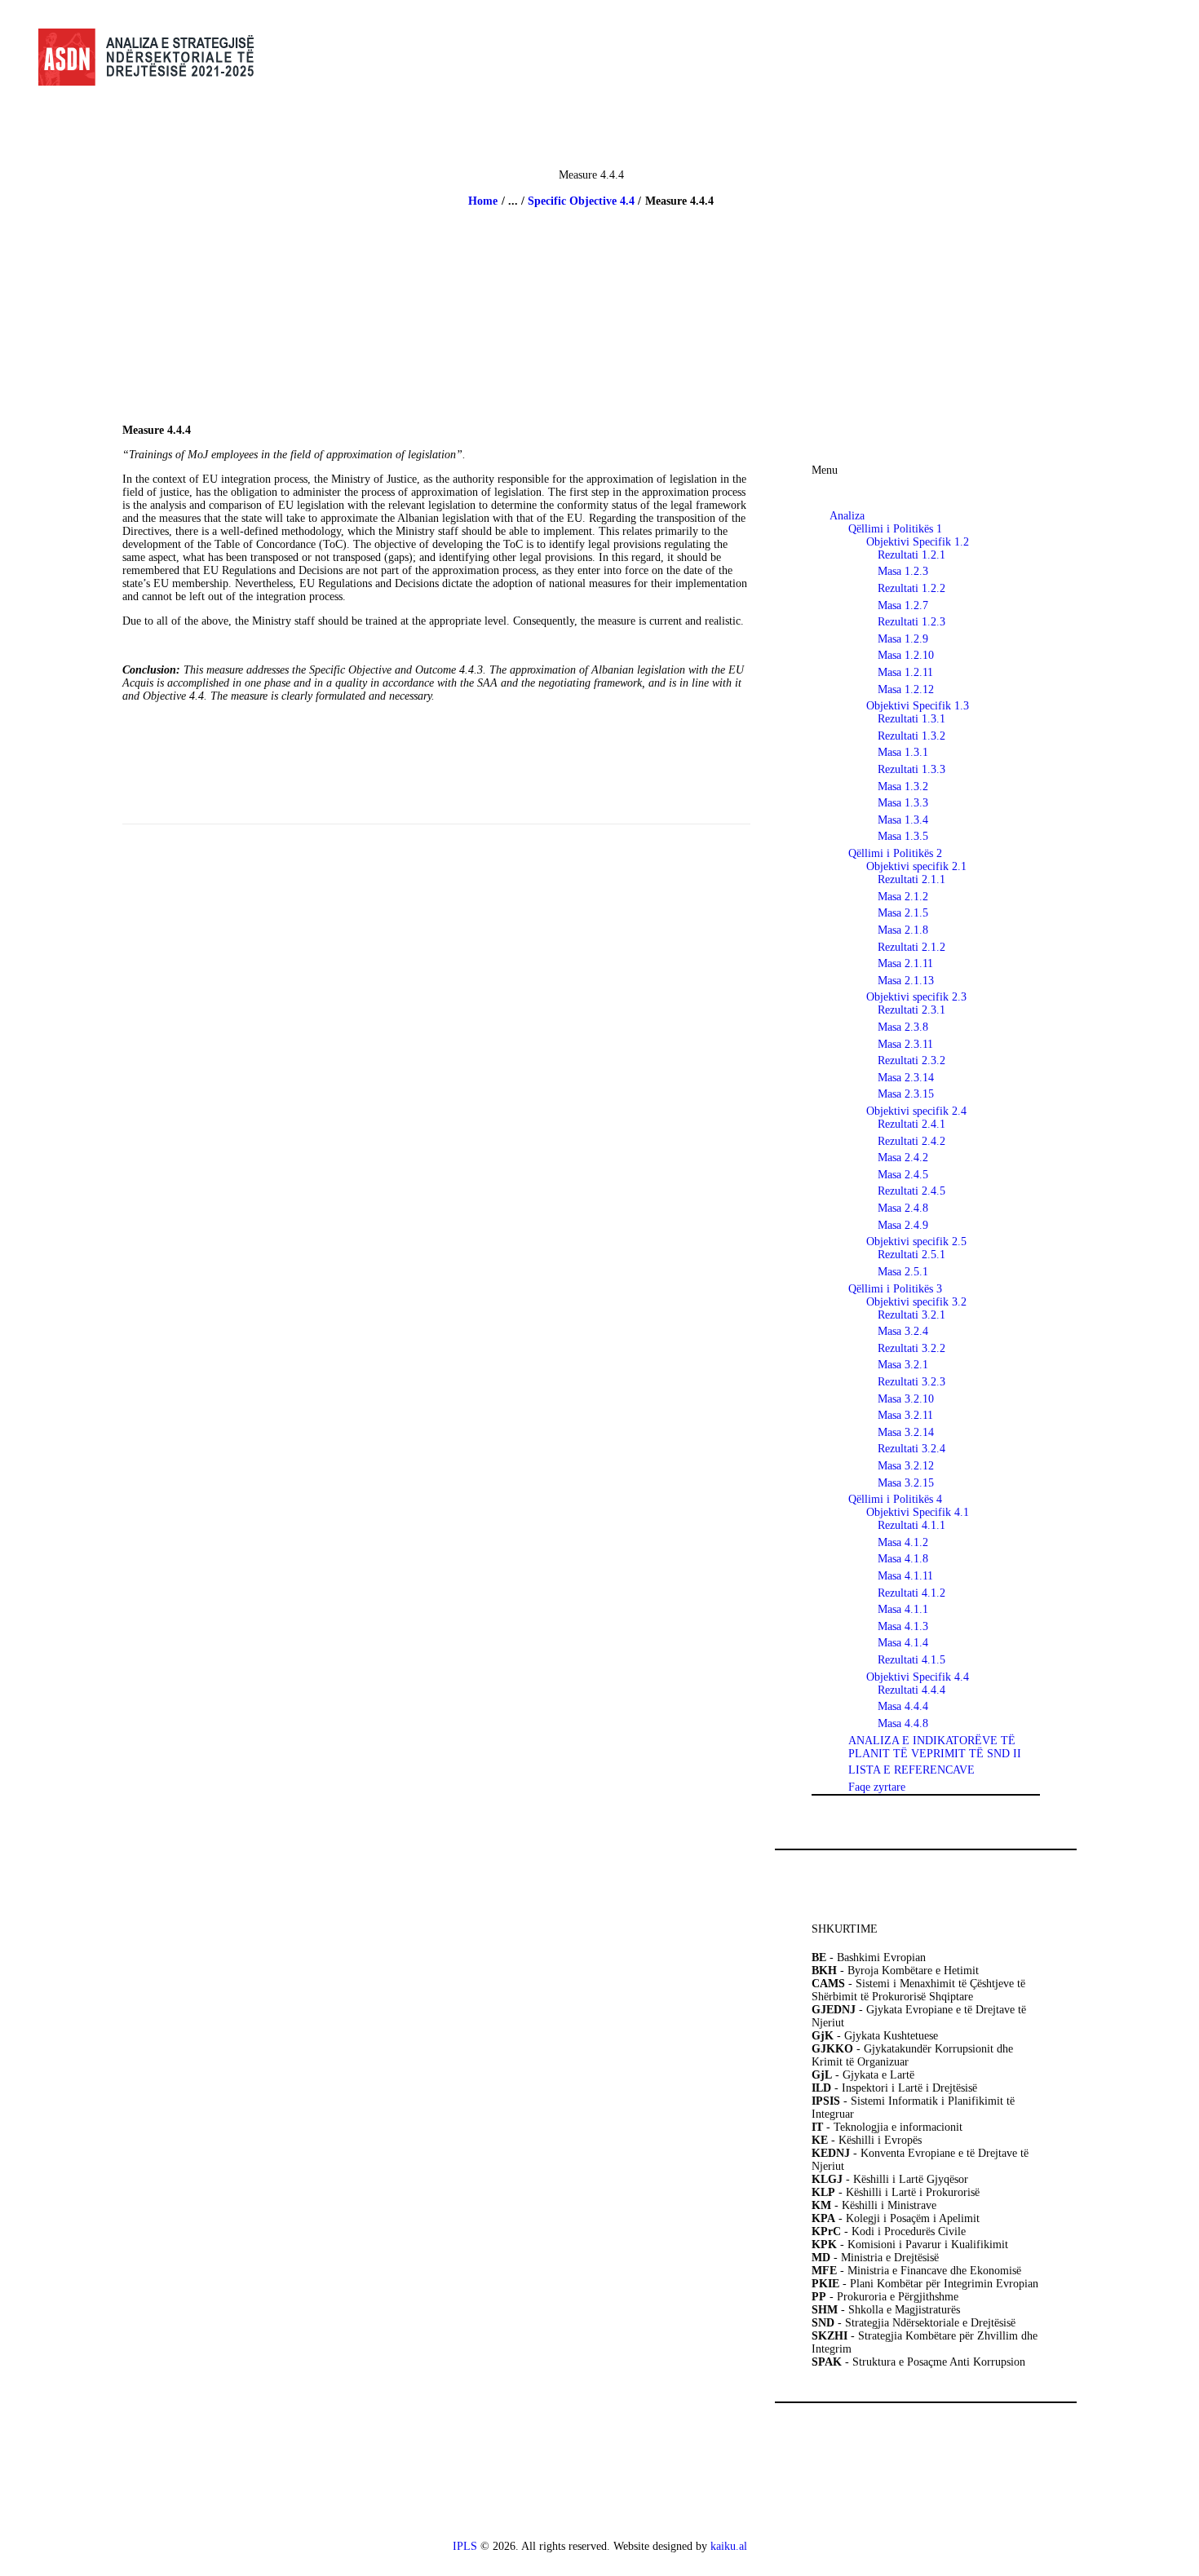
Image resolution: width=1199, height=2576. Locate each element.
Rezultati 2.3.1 (911, 1010)
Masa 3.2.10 (906, 1399)
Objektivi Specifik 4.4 (918, 1677)
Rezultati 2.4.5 (911, 1191)
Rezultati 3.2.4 (911, 1449)
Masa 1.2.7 (903, 605)
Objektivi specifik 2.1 (916, 866)
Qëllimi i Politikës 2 (895, 853)
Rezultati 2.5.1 (911, 1255)
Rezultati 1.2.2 (911, 588)
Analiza (847, 516)
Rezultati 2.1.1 (911, 879)
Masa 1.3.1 (903, 752)
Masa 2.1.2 (903, 897)
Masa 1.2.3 (903, 571)
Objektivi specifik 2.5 (916, 1242)
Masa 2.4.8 (903, 1208)
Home (483, 201)
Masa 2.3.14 (906, 1078)
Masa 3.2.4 (903, 1331)
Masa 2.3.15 (906, 1094)
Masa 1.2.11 (905, 672)
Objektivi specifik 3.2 (916, 1302)
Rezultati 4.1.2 (911, 1593)
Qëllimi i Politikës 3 (895, 1289)
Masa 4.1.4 (903, 1643)
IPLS (465, 2546)
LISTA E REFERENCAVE (911, 1770)
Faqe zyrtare (877, 1787)
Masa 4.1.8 (903, 1559)
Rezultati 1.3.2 (911, 736)
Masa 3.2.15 (906, 1483)
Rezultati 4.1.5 (911, 1660)
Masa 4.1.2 (903, 1542)
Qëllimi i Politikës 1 (895, 529)
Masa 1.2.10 (906, 655)
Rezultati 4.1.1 (911, 1525)
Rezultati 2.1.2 (911, 947)
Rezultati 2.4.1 (911, 1124)
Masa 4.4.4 (903, 1706)
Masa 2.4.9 (903, 1225)
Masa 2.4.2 (903, 1158)
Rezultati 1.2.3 (911, 622)
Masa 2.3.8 (903, 1027)
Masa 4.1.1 (903, 1609)
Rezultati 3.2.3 (911, 1382)
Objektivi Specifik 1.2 (918, 542)
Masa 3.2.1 (903, 1365)
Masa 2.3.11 (905, 1044)
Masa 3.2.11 (905, 1415)
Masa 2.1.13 (906, 981)
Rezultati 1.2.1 (911, 555)
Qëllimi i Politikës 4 (895, 1499)
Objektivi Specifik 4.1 (918, 1512)
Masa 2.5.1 (903, 1272)
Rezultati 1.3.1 (911, 719)
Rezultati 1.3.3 (911, 769)
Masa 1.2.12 (906, 689)
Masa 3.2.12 (906, 1466)
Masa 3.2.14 (906, 1432)
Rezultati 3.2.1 (911, 1315)
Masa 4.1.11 (905, 1576)
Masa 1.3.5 (903, 836)
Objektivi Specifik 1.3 (918, 706)
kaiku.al (729, 2546)
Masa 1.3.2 (903, 786)
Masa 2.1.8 (903, 930)
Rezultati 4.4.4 (911, 1690)
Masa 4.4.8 (903, 1723)
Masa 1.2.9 (903, 639)
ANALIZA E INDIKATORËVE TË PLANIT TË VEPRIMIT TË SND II (935, 1747)
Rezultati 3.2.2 (911, 1348)
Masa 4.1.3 (903, 1626)
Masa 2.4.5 (903, 1175)
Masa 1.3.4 (903, 820)
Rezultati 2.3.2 (911, 1060)
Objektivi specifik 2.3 (916, 997)
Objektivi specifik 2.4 (916, 1111)
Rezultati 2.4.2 (911, 1141)
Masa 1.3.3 (903, 803)
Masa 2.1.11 (905, 963)
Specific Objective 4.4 (581, 201)
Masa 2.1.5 (903, 913)
